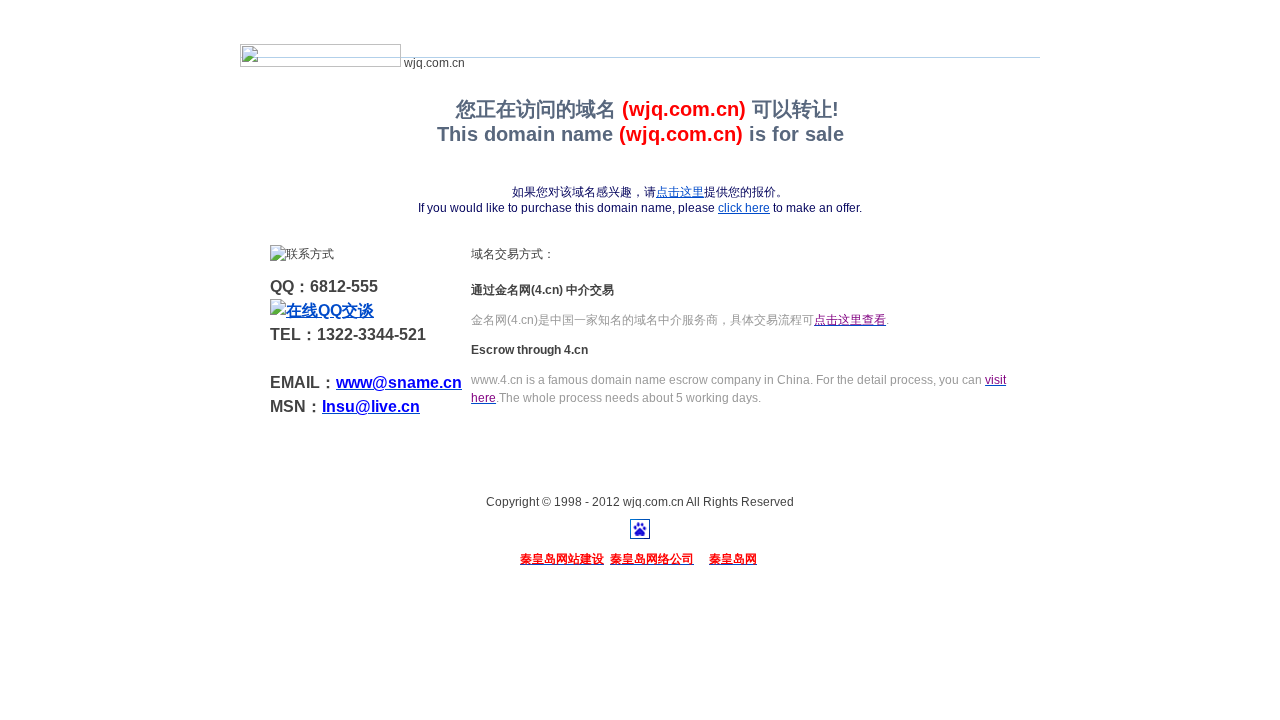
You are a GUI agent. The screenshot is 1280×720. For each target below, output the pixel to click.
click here (744, 208)
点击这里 (680, 192)
